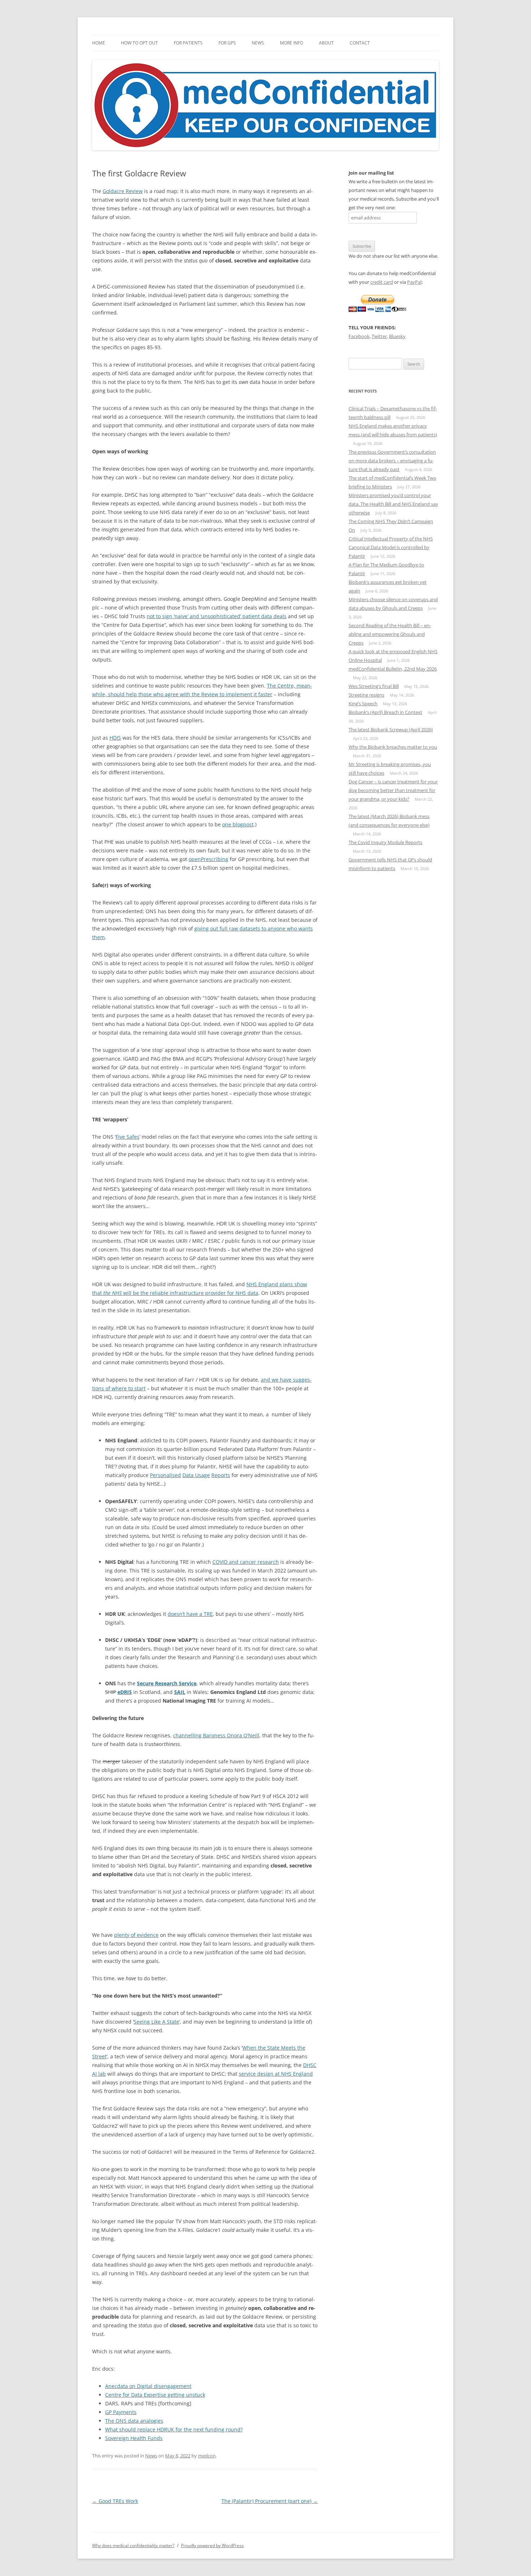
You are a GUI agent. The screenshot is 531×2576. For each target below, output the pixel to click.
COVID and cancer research (246, 1562)
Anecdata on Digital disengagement (148, 2386)
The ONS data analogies (134, 2421)
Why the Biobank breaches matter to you (393, 747)
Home (99, 43)
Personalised (165, 1475)
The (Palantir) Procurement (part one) (270, 2501)
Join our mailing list (371, 173)
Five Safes (128, 1137)
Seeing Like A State (156, 2022)
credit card (382, 282)
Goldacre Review (123, 191)
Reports (221, 1475)
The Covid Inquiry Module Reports (385, 842)
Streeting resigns (366, 695)
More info (292, 43)
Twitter (379, 336)
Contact (360, 43)
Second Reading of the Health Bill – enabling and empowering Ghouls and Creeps (390, 634)
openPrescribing (208, 859)
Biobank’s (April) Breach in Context (385, 712)
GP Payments (121, 2412)
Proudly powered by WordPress (212, 2545)
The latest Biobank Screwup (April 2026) (391, 729)
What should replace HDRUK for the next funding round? (174, 2429)
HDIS (115, 738)
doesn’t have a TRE (190, 1614)
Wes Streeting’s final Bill (374, 686)
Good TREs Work (115, 2501)
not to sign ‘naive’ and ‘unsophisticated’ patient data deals (217, 616)
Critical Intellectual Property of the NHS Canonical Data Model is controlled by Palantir (391, 547)
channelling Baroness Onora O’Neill (216, 1735)
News (258, 43)
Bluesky (397, 336)
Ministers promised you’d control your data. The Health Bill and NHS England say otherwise (393, 504)
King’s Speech (363, 703)
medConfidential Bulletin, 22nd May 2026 (393, 669)
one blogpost (238, 824)
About (326, 43)
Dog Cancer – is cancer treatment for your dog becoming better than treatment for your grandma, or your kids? (393, 790)
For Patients (188, 43)
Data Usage (196, 1475)
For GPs (227, 43)
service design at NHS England (276, 2074)
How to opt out (139, 43)
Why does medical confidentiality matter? (133, 2545)
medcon (207, 2456)
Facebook (359, 336)
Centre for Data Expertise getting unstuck (155, 2395)
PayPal (414, 282)
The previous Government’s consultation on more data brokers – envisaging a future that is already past (392, 461)
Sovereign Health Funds (134, 2438)
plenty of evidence (136, 1935)
